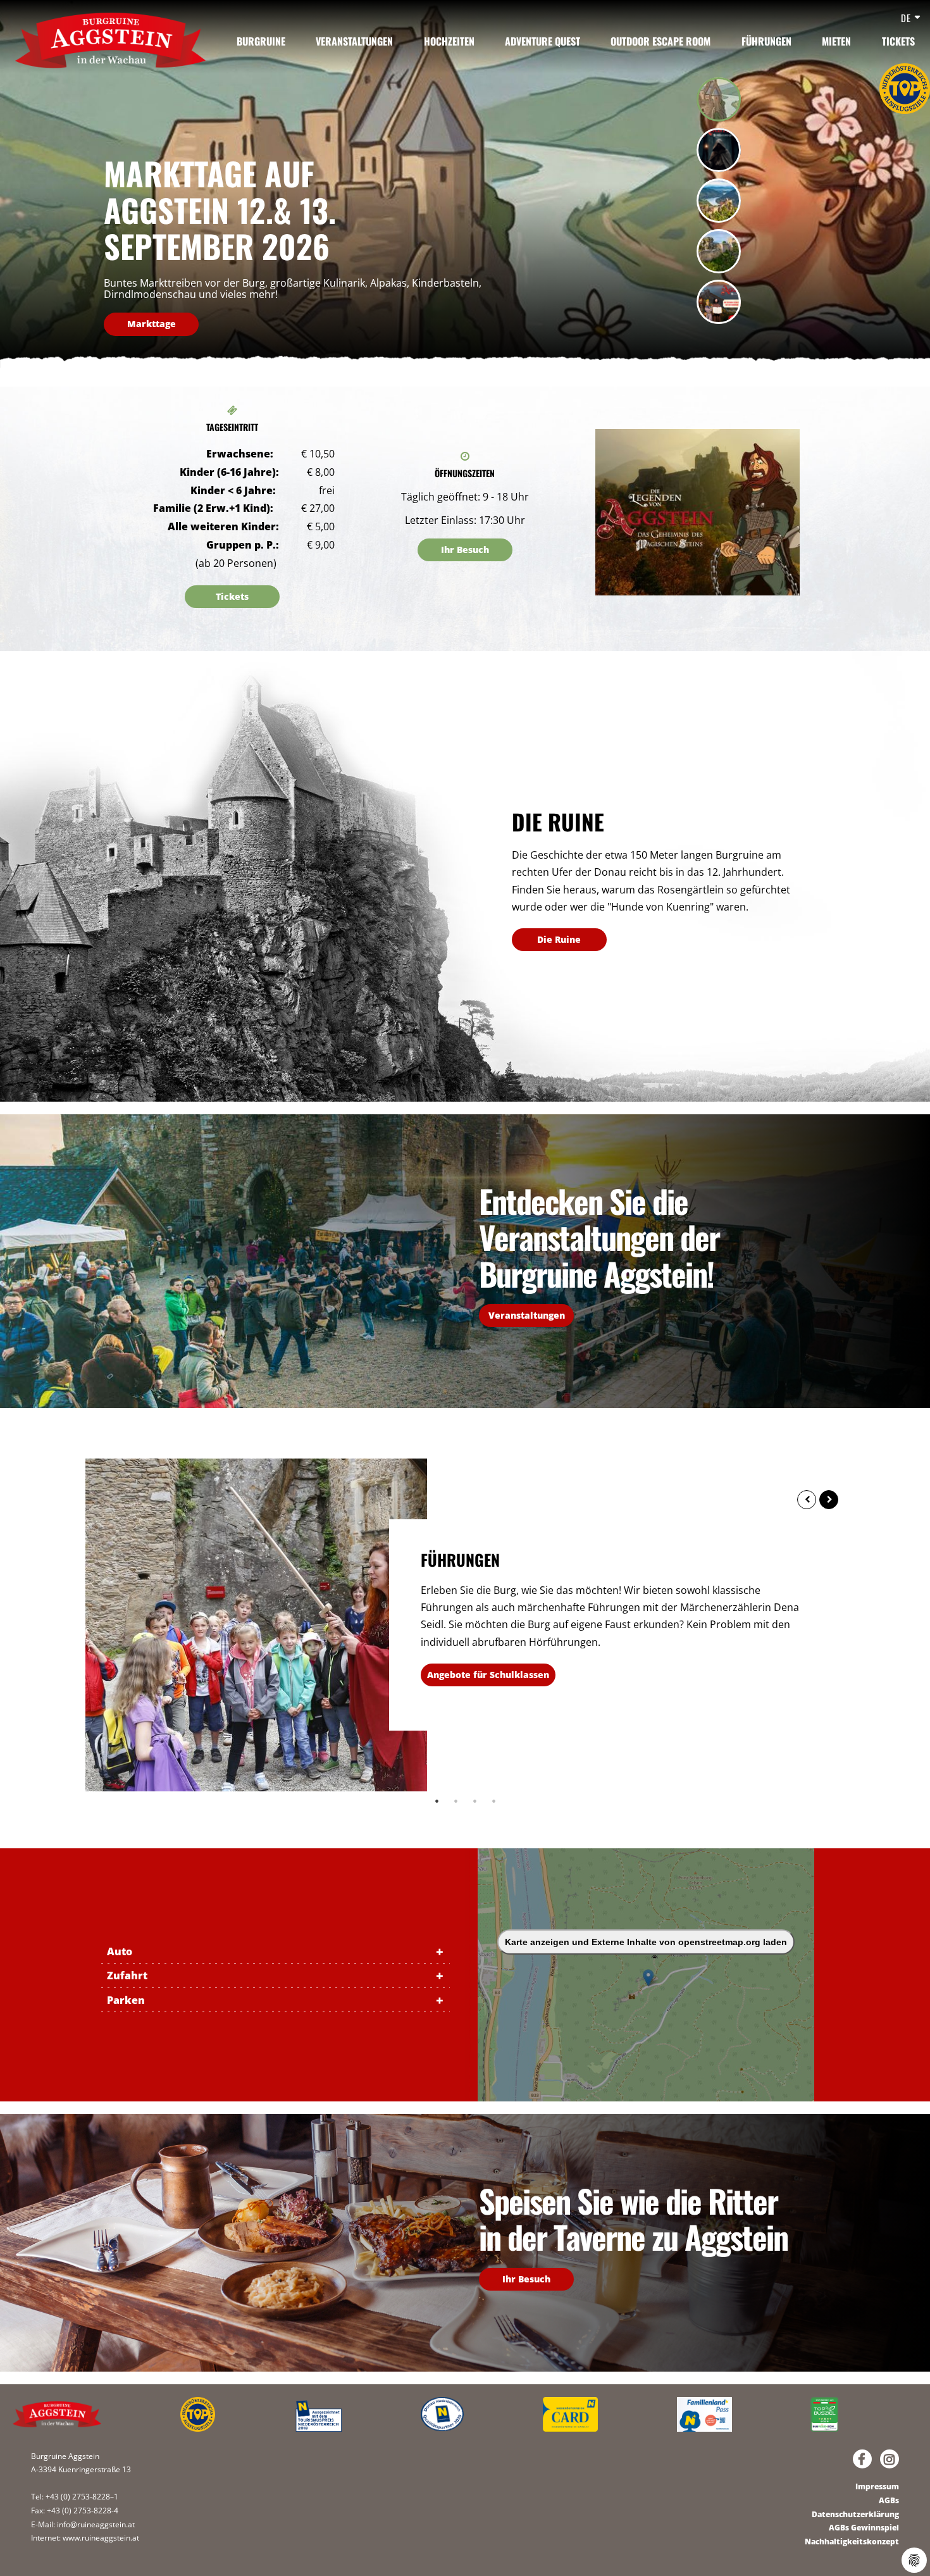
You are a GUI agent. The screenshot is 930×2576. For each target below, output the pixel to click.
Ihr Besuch (465, 550)
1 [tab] (437, 1801)
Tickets (898, 41)
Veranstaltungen (354, 41)
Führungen (766, 41)
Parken (126, 2000)
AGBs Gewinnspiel (864, 2528)
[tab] (719, 99)
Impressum (877, 2486)
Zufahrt (127, 1976)
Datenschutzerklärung (855, 2514)
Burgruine (261, 41)
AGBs (889, 2500)
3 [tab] (474, 1801)
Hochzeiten (449, 41)
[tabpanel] (465, 184)
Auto (120, 1951)
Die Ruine (559, 939)
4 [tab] (493, 1801)
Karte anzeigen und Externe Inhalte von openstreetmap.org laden (646, 1942)
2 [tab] (456, 1801)
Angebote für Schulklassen (488, 1675)
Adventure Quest (542, 41)
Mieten (836, 41)
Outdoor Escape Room (660, 41)
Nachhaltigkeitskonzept (852, 2542)
